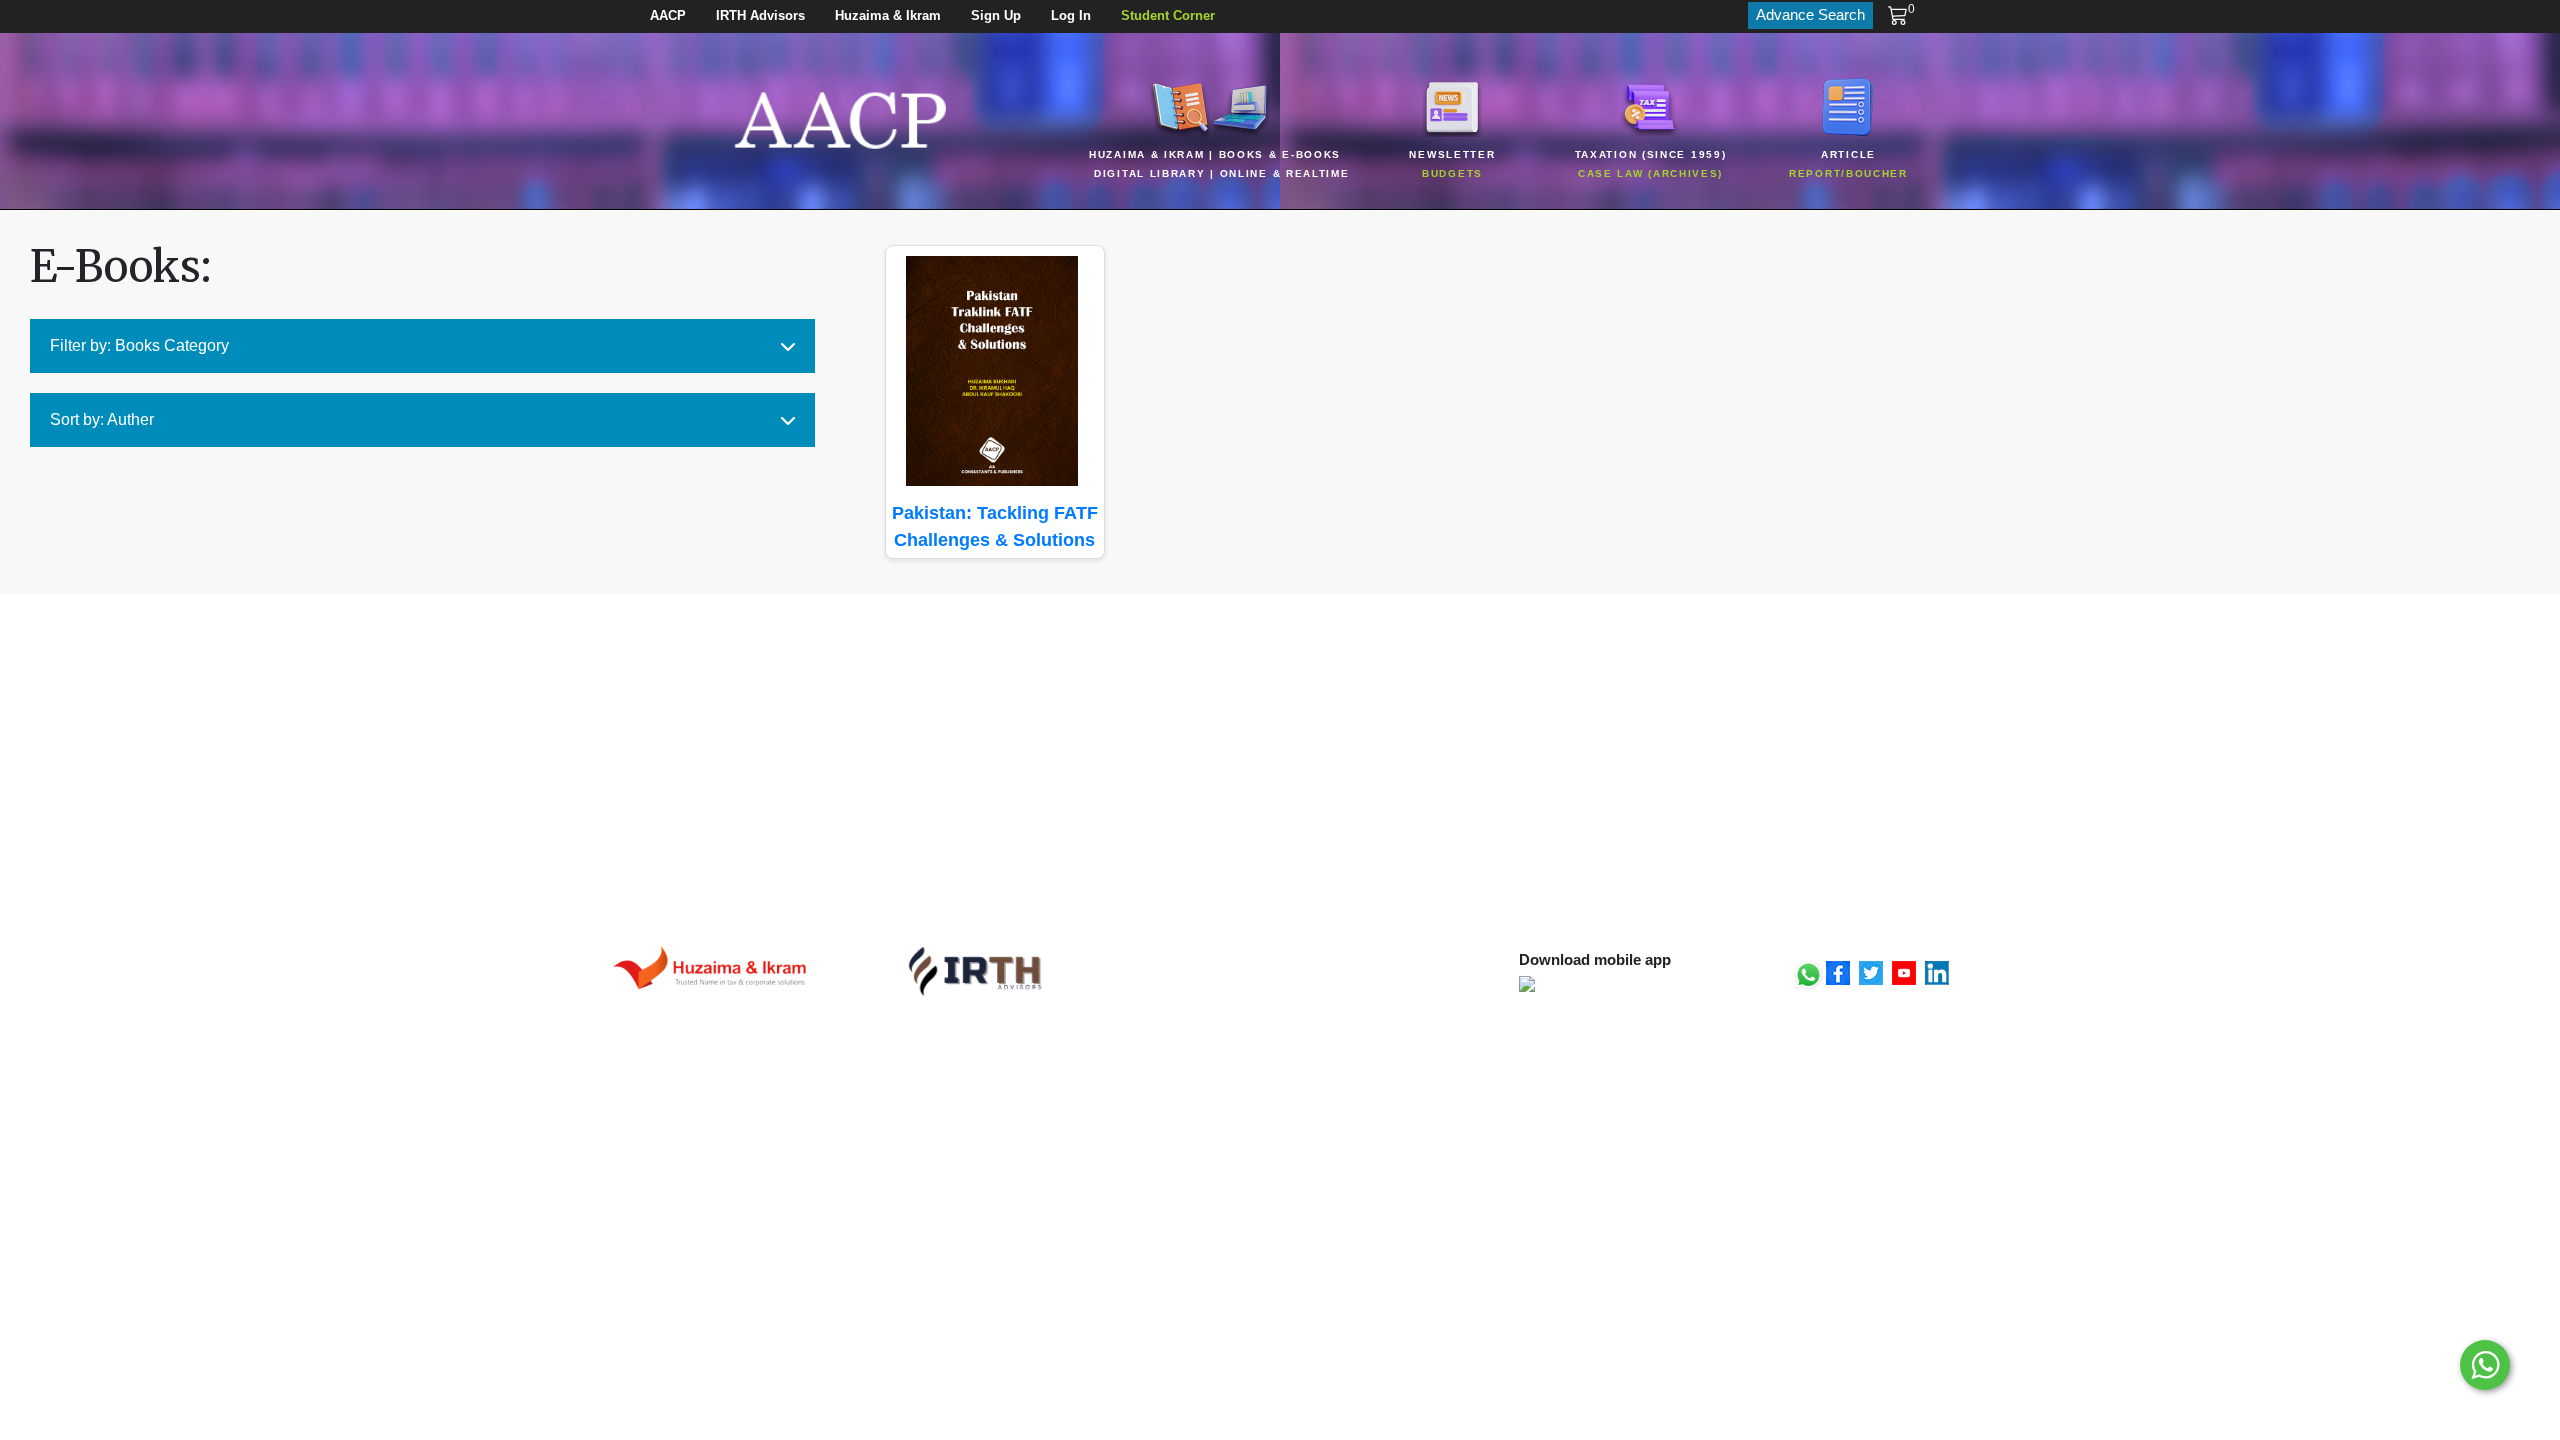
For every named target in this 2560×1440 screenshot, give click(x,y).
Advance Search (1810, 14)
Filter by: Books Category (139, 345)
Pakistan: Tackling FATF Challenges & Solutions (995, 526)
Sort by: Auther (102, 419)
